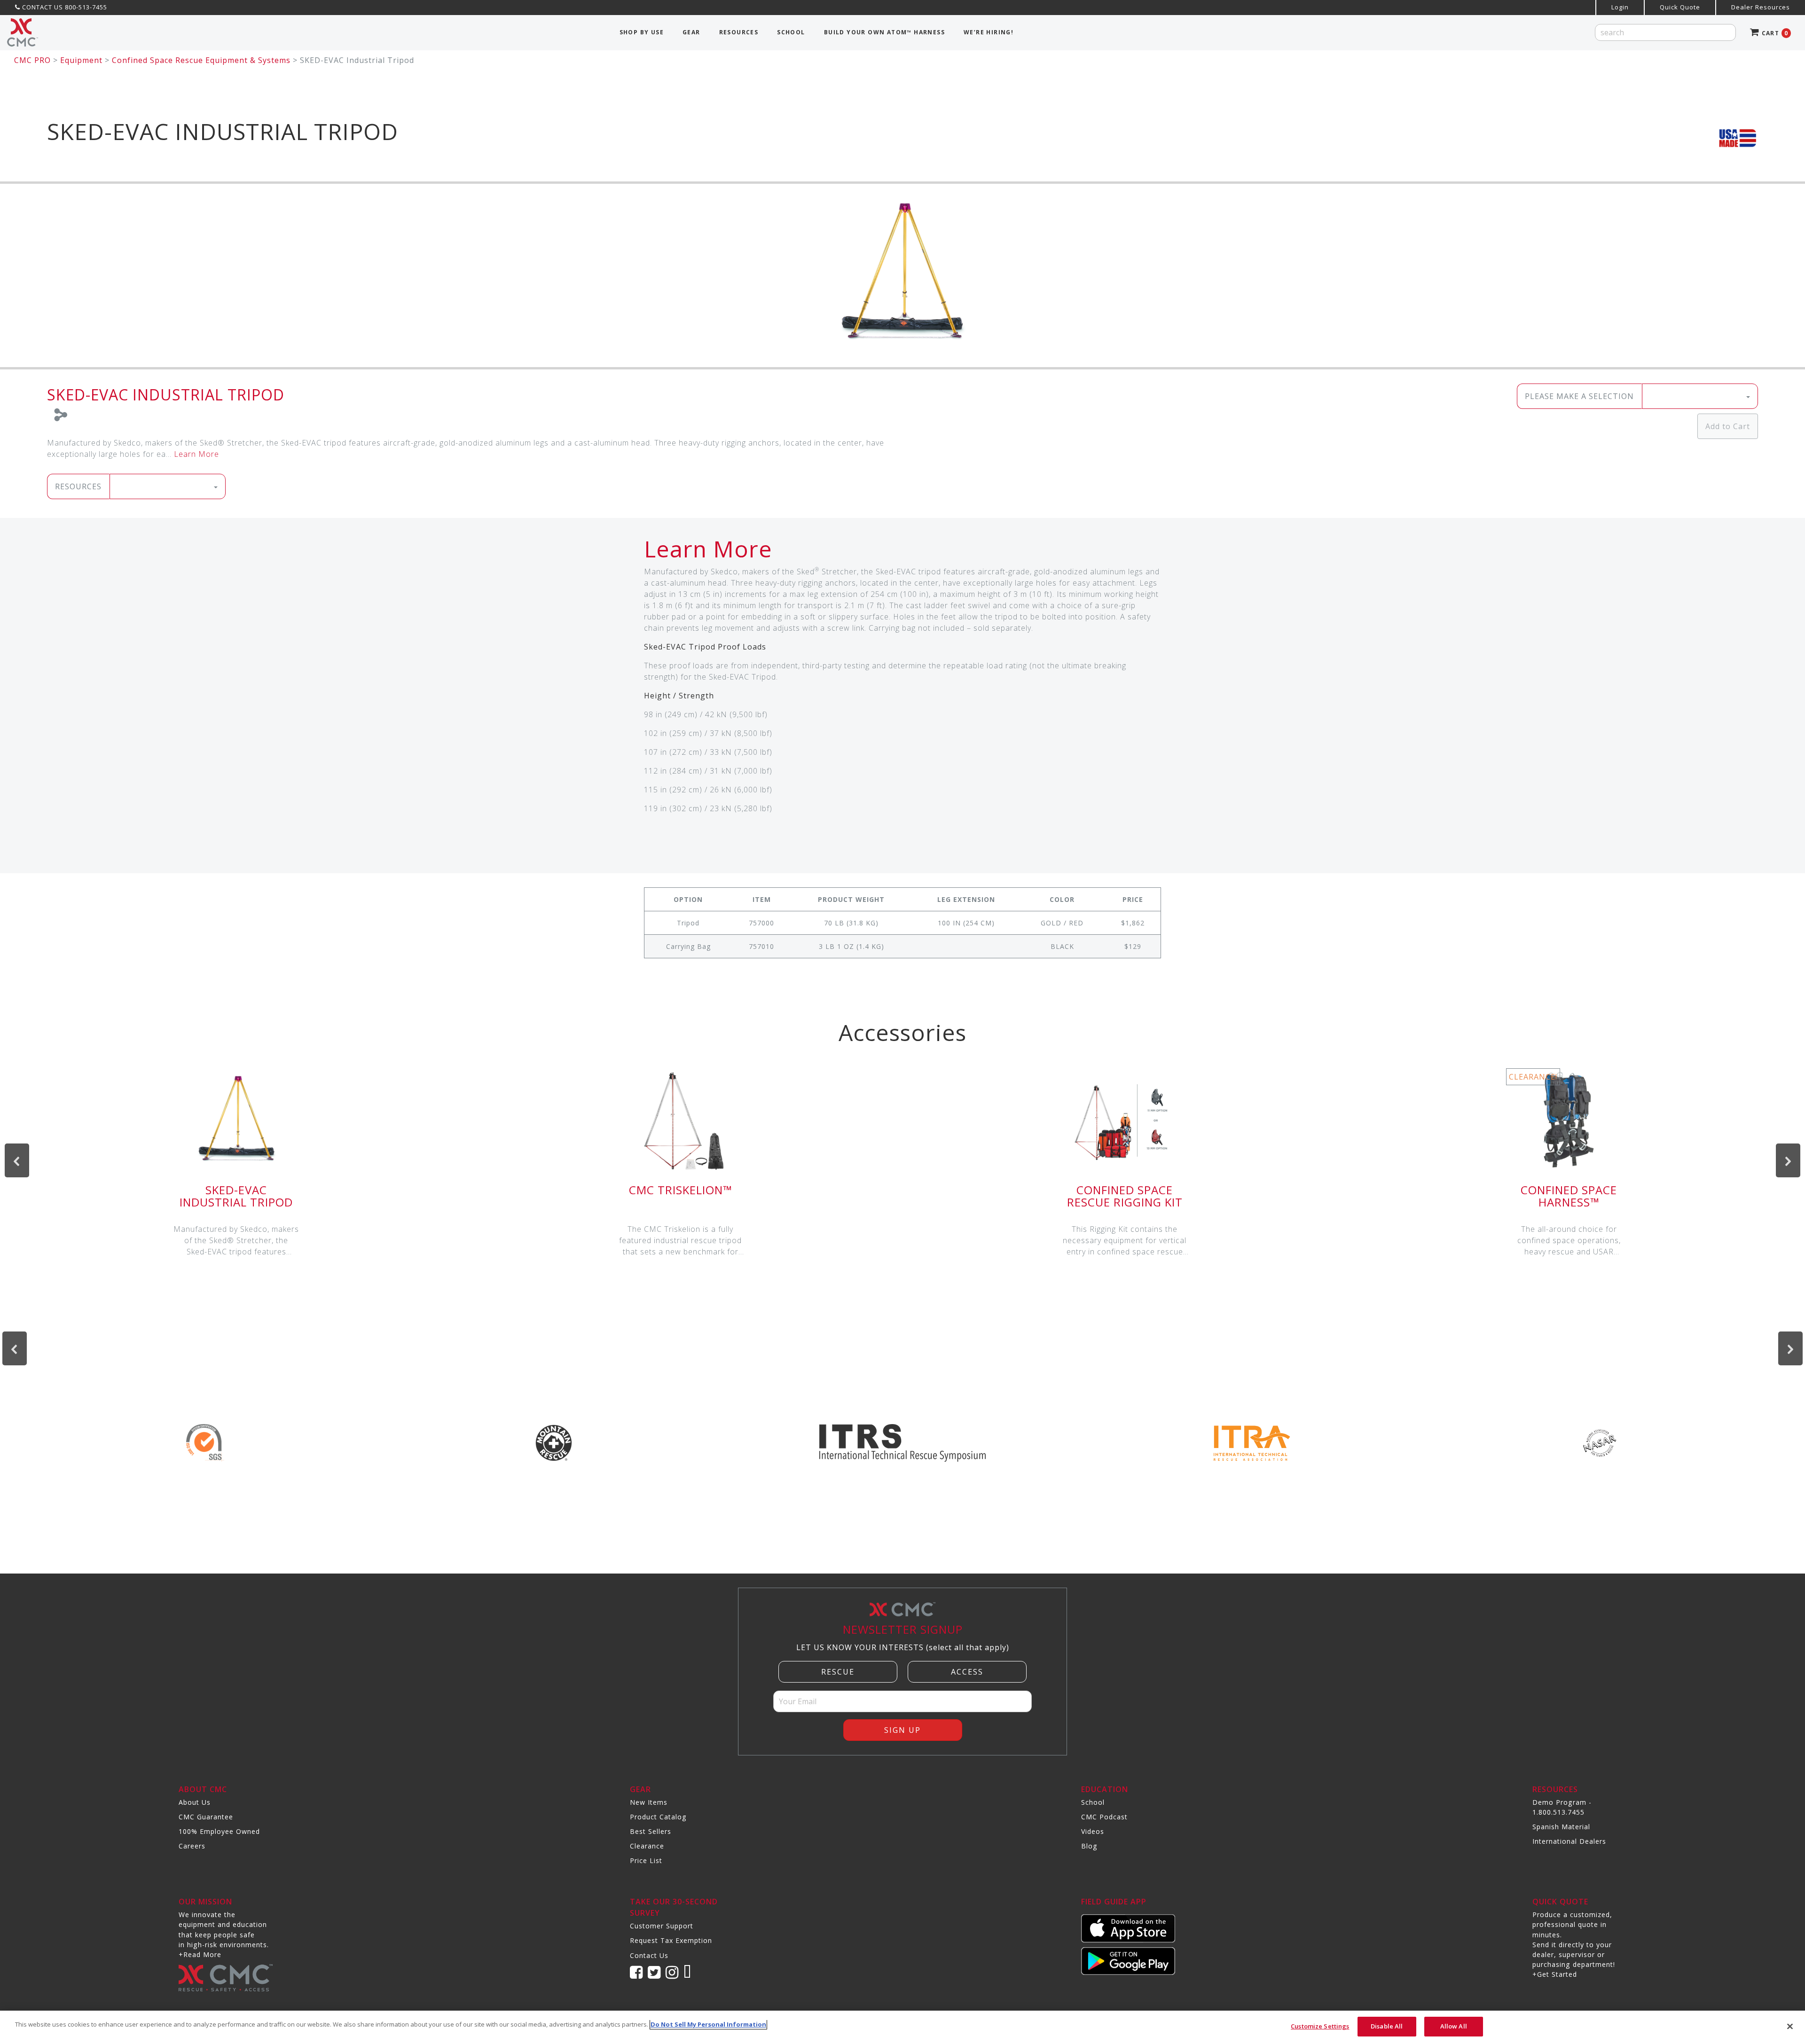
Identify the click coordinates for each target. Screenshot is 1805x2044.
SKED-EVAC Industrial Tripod (236, 1196)
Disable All (1387, 2026)
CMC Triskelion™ (680, 1190)
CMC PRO (32, 60)
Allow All (1454, 2026)
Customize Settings (1320, 2026)
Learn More (196, 454)
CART (1774, 33)
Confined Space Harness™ (1569, 1196)
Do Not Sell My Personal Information (708, 2024)
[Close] (1790, 2026)
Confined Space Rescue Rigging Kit (1125, 1196)
